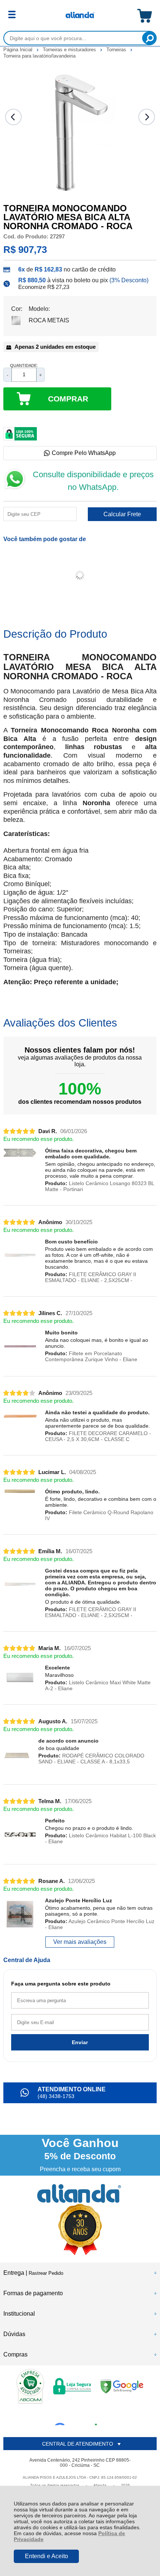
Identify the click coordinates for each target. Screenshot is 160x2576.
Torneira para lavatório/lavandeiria (39, 56)
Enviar (80, 2042)
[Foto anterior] (13, 117)
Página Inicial (19, 50)
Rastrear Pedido (46, 2273)
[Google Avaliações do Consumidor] (78, 2415)
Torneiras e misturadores (70, 50)
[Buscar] (149, 38)
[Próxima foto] (147, 117)
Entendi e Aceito (47, 2556)
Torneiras (117, 50)
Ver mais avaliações (80, 1942)
